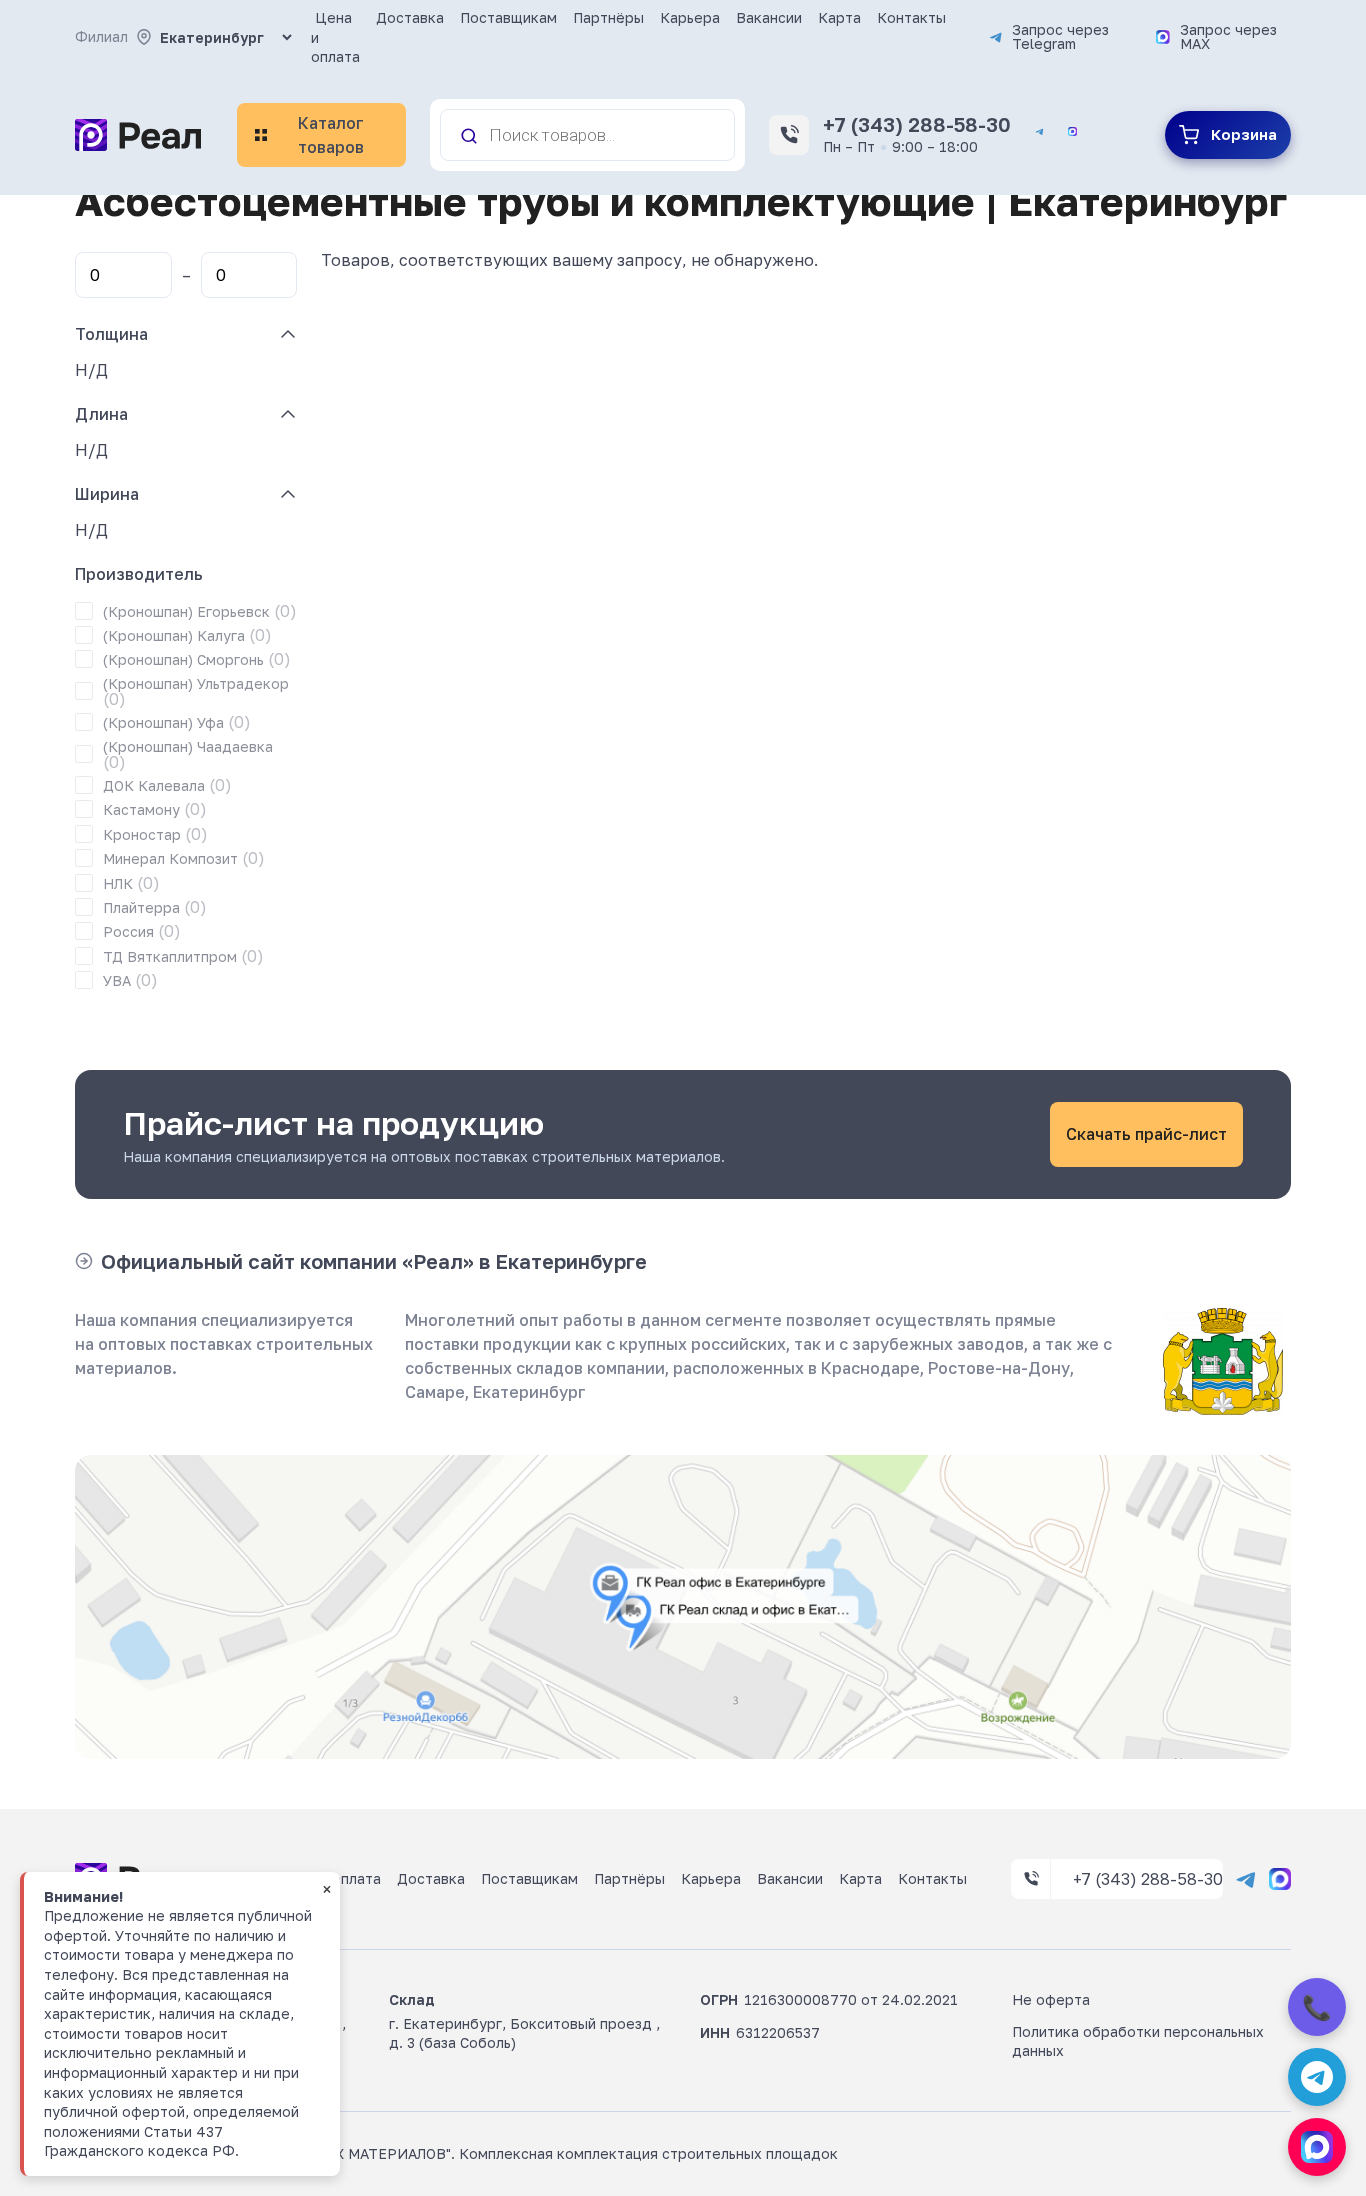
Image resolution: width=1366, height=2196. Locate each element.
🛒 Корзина (1228, 135)
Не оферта (1051, 1999)
